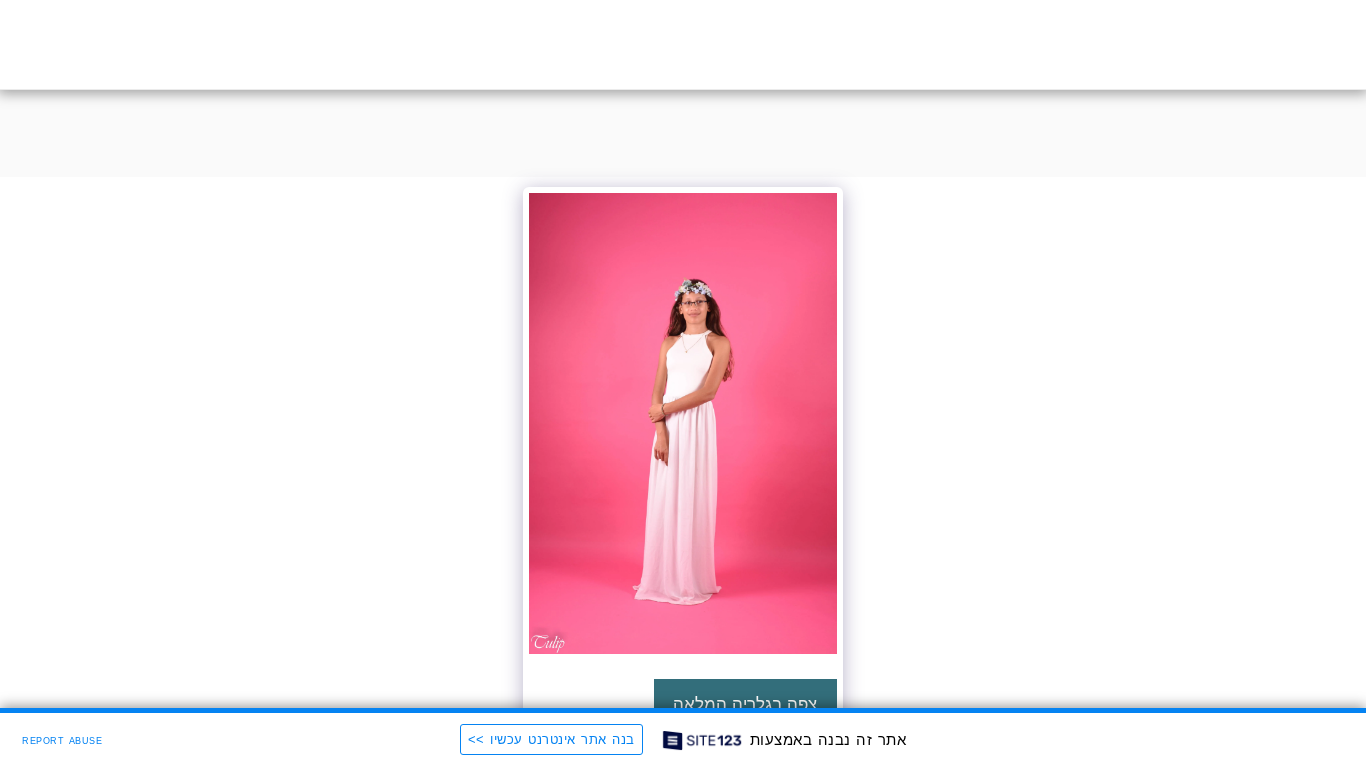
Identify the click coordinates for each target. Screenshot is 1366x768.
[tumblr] (731, 675)
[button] (127, 45)
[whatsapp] (673, 675)
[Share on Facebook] (818, 675)
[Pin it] (760, 675)
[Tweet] (789, 675)
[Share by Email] (702, 675)
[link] (644, 675)
